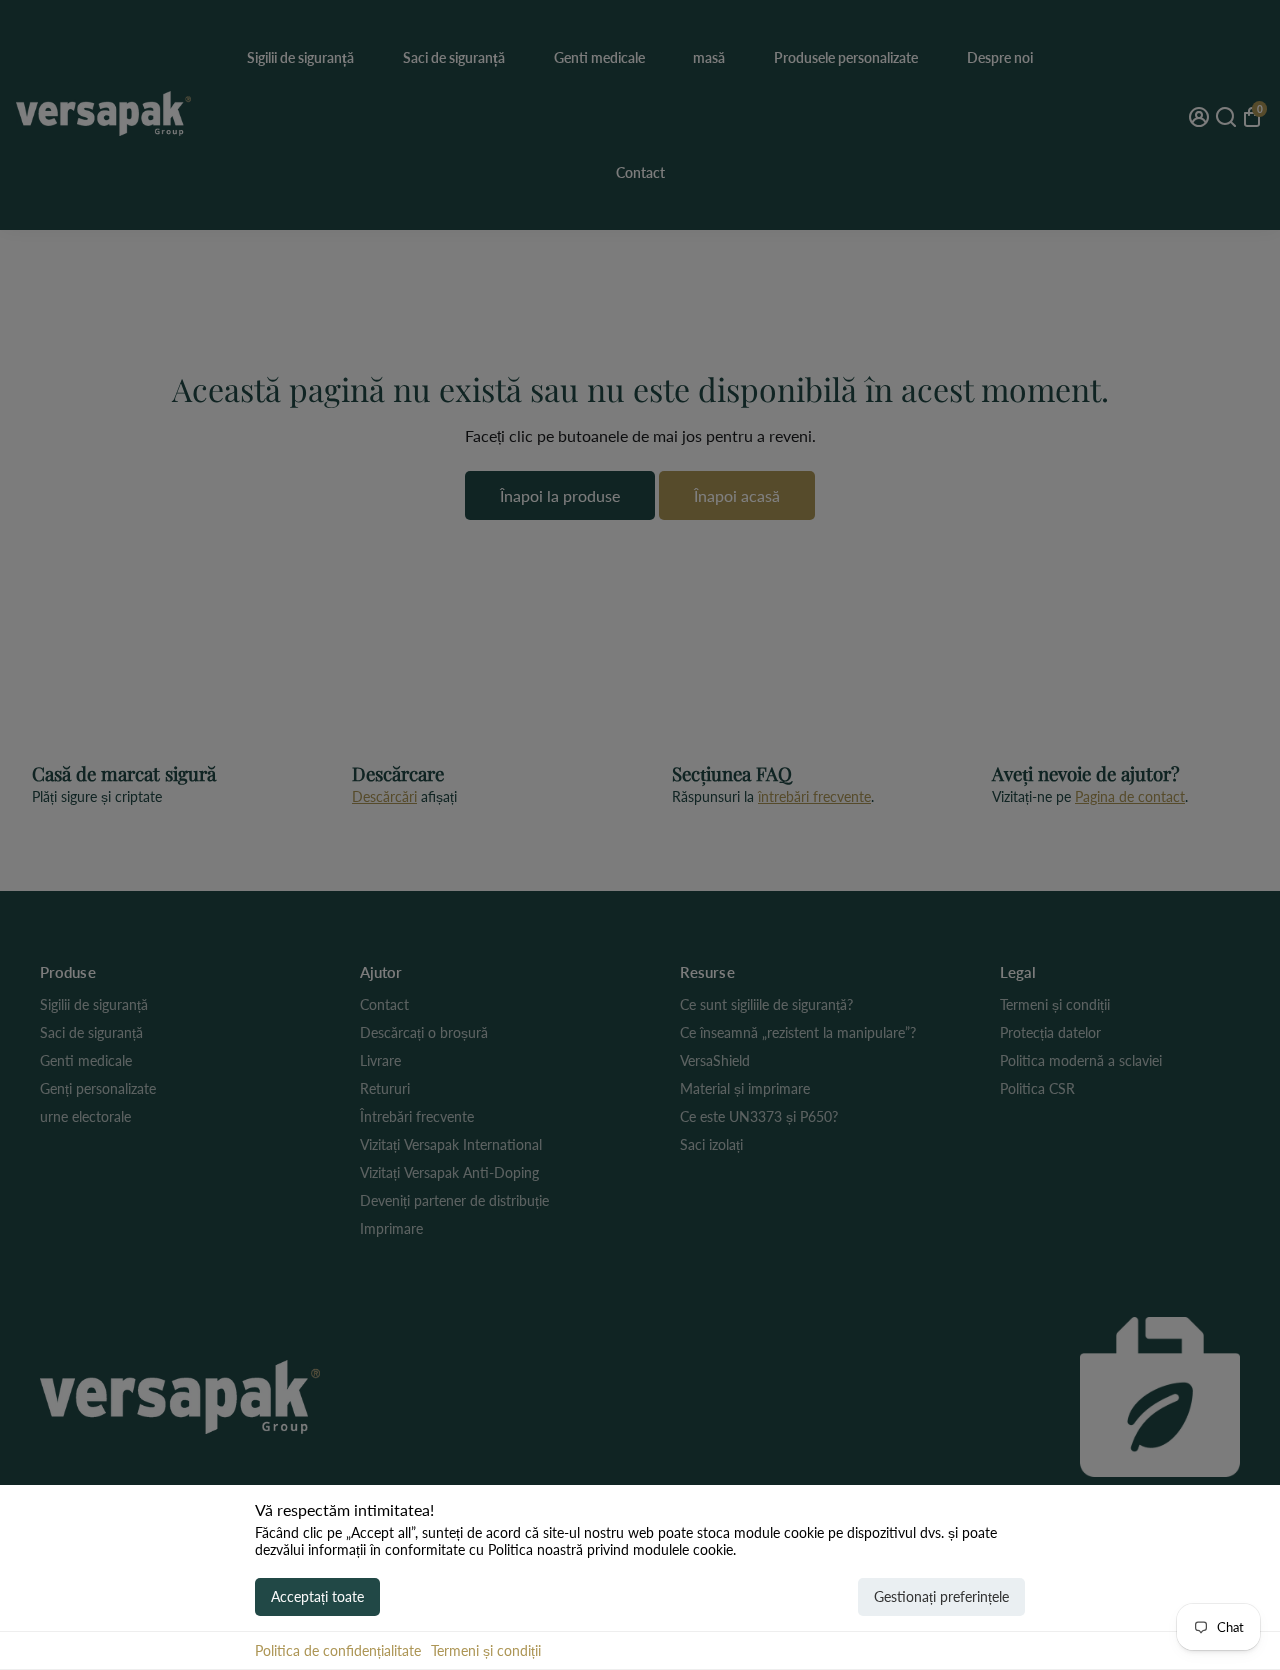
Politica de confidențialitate (338, 1650)
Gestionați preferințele (941, 1596)
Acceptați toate (317, 1596)
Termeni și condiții (486, 1650)
